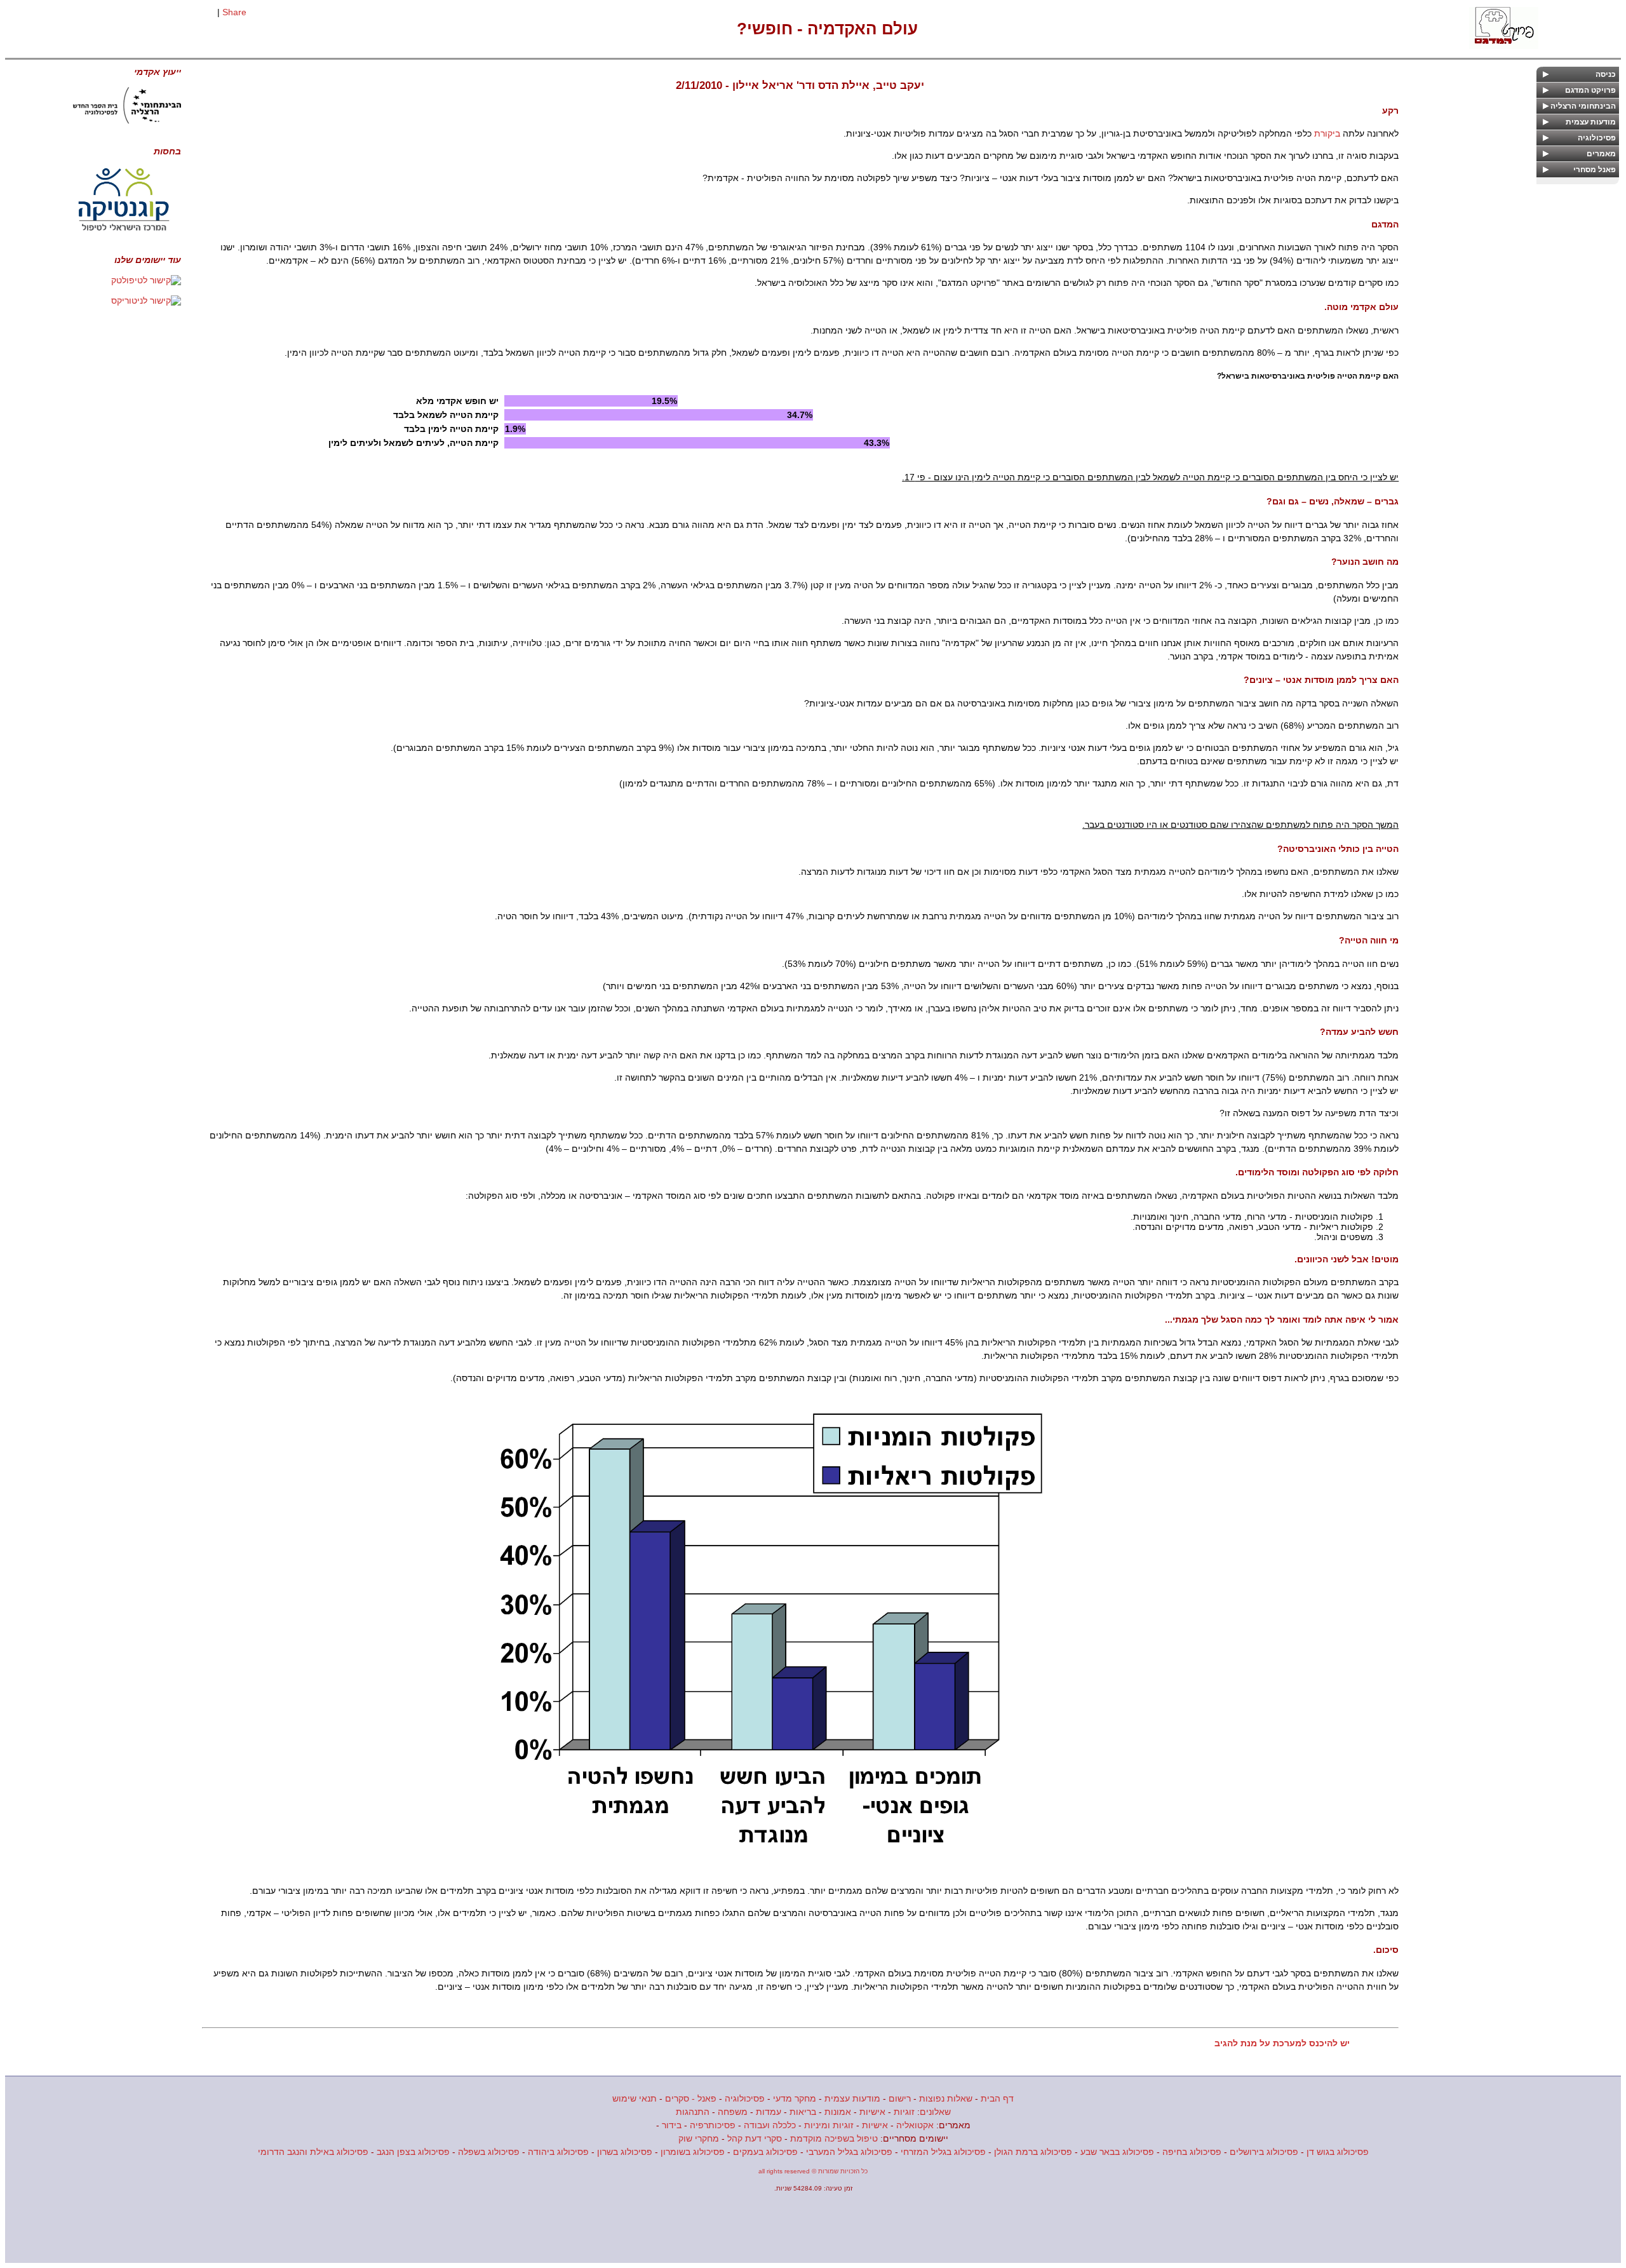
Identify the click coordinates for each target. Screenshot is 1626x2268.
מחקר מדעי (795, 2098)
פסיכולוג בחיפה (1192, 2152)
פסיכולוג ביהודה (558, 2152)
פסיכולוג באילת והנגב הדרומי (313, 2152)
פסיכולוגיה (745, 2098)
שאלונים (935, 2112)
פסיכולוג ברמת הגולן (1033, 2152)
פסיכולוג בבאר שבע (1117, 2152)
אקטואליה (915, 2125)
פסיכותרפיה (713, 2125)
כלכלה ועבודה (770, 2125)
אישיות (872, 2112)
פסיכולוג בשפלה (489, 2152)
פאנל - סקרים (691, 2098)
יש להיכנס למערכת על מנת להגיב (1282, 2043)
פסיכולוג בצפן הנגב (413, 2152)
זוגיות (904, 2112)
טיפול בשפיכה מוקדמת (834, 2138)
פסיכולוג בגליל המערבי (849, 2152)
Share (234, 12)
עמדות (769, 2112)
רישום (900, 2098)
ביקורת (1327, 133)
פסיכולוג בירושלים (1264, 2152)
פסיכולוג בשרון (625, 2152)
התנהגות (693, 2112)
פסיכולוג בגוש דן (1338, 2152)
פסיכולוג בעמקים (765, 2152)
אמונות (838, 2112)
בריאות (803, 2112)
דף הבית (997, 2098)
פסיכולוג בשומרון (693, 2152)
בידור (672, 2125)
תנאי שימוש (635, 2098)
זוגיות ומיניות (829, 2125)
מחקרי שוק (699, 2138)
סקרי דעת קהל (755, 2138)
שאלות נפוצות (946, 2098)
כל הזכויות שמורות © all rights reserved (813, 2171)
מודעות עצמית (852, 2098)
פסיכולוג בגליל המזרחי (943, 2152)
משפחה (733, 2112)
